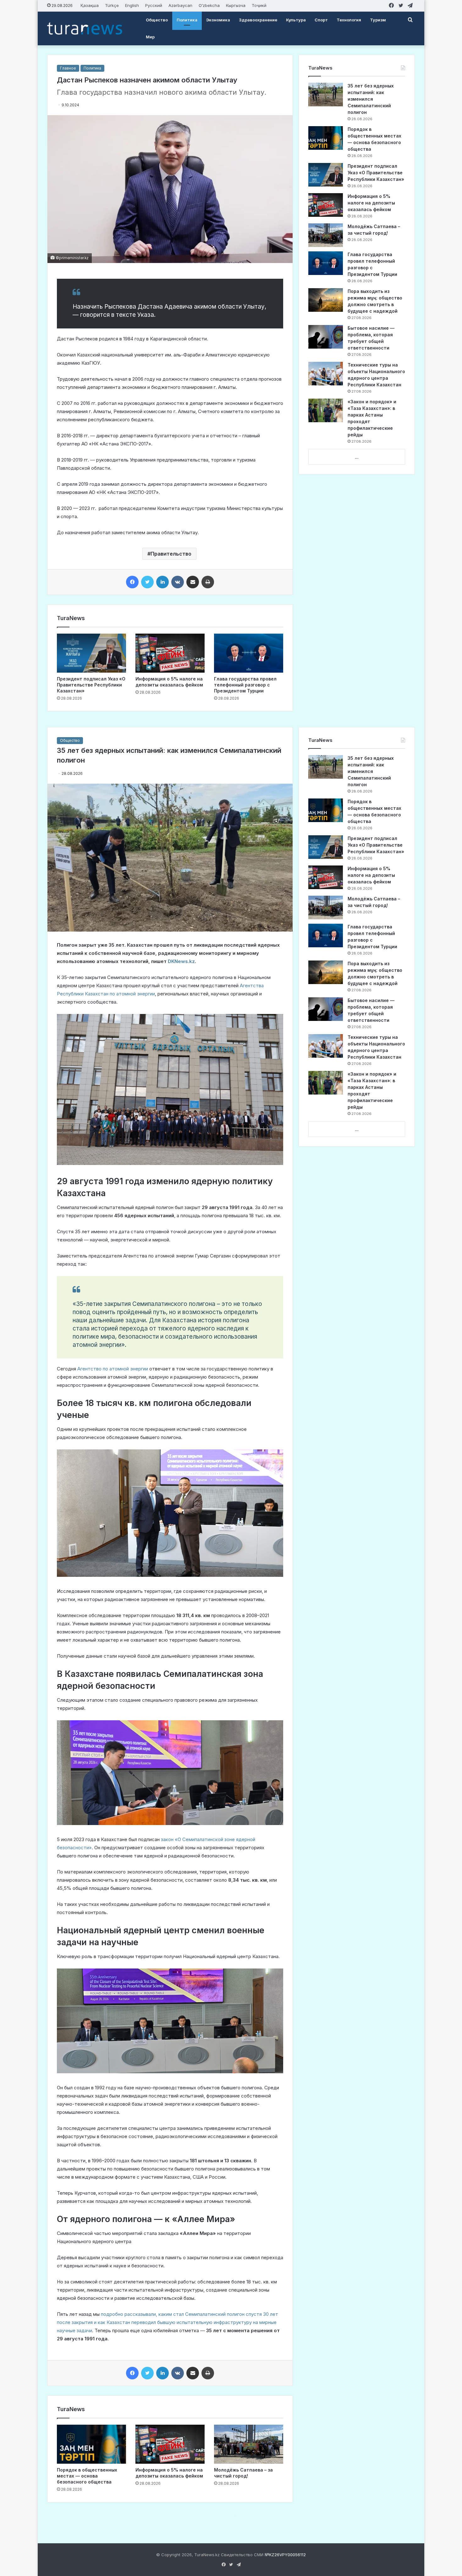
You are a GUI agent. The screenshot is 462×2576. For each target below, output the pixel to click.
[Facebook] (132, 582)
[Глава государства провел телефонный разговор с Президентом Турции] (249, 653)
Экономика (218, 20)
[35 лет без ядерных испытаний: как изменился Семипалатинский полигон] (326, 95)
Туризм (378, 20)
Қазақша (90, 5)
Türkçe (112, 5)
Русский (154, 5)
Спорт (321, 20)
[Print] (208, 582)
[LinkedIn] (162, 582)
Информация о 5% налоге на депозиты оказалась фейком (371, 203)
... (357, 457)
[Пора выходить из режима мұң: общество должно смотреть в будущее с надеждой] (326, 300)
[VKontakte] (178, 582)
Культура (296, 20)
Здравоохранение (258, 20)
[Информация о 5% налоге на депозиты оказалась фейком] (170, 653)
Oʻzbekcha (209, 5)
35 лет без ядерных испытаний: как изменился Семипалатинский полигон (371, 99)
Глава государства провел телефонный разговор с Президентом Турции (245, 685)
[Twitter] (147, 582)
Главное (68, 68)
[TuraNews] (85, 28)
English (132, 5)
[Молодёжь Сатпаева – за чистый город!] (326, 235)
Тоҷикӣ (259, 5)
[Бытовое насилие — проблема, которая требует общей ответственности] (326, 337)
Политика (187, 20)
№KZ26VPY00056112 (285, 2555)
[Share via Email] (193, 582)
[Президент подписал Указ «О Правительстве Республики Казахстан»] (91, 653)
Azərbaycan (180, 5)
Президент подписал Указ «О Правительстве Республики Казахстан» (91, 685)
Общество (157, 20)
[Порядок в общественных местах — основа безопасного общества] (326, 138)
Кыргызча (236, 5)
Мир (150, 37)
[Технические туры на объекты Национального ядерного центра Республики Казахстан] (326, 374)
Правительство (171, 554)
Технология (349, 20)
